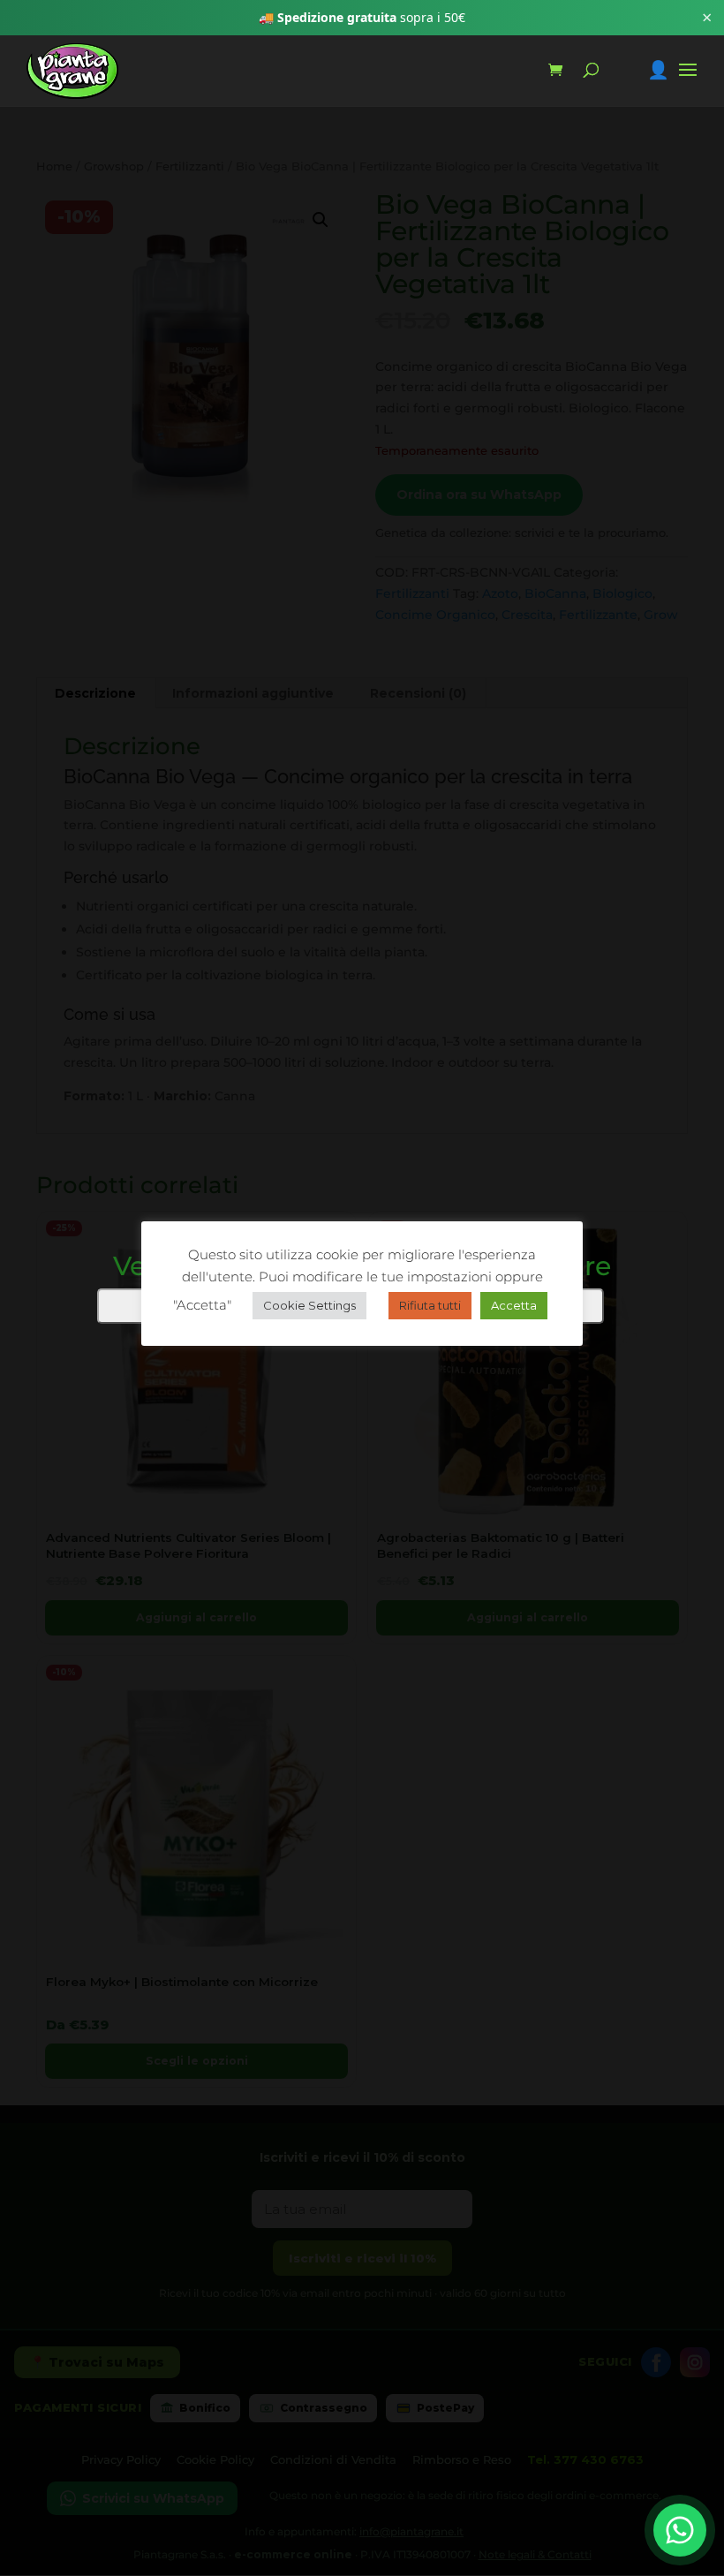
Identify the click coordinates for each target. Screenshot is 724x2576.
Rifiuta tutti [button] (430, 1305)
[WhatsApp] (680, 2530)
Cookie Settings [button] (309, 1305)
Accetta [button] (514, 1305)
